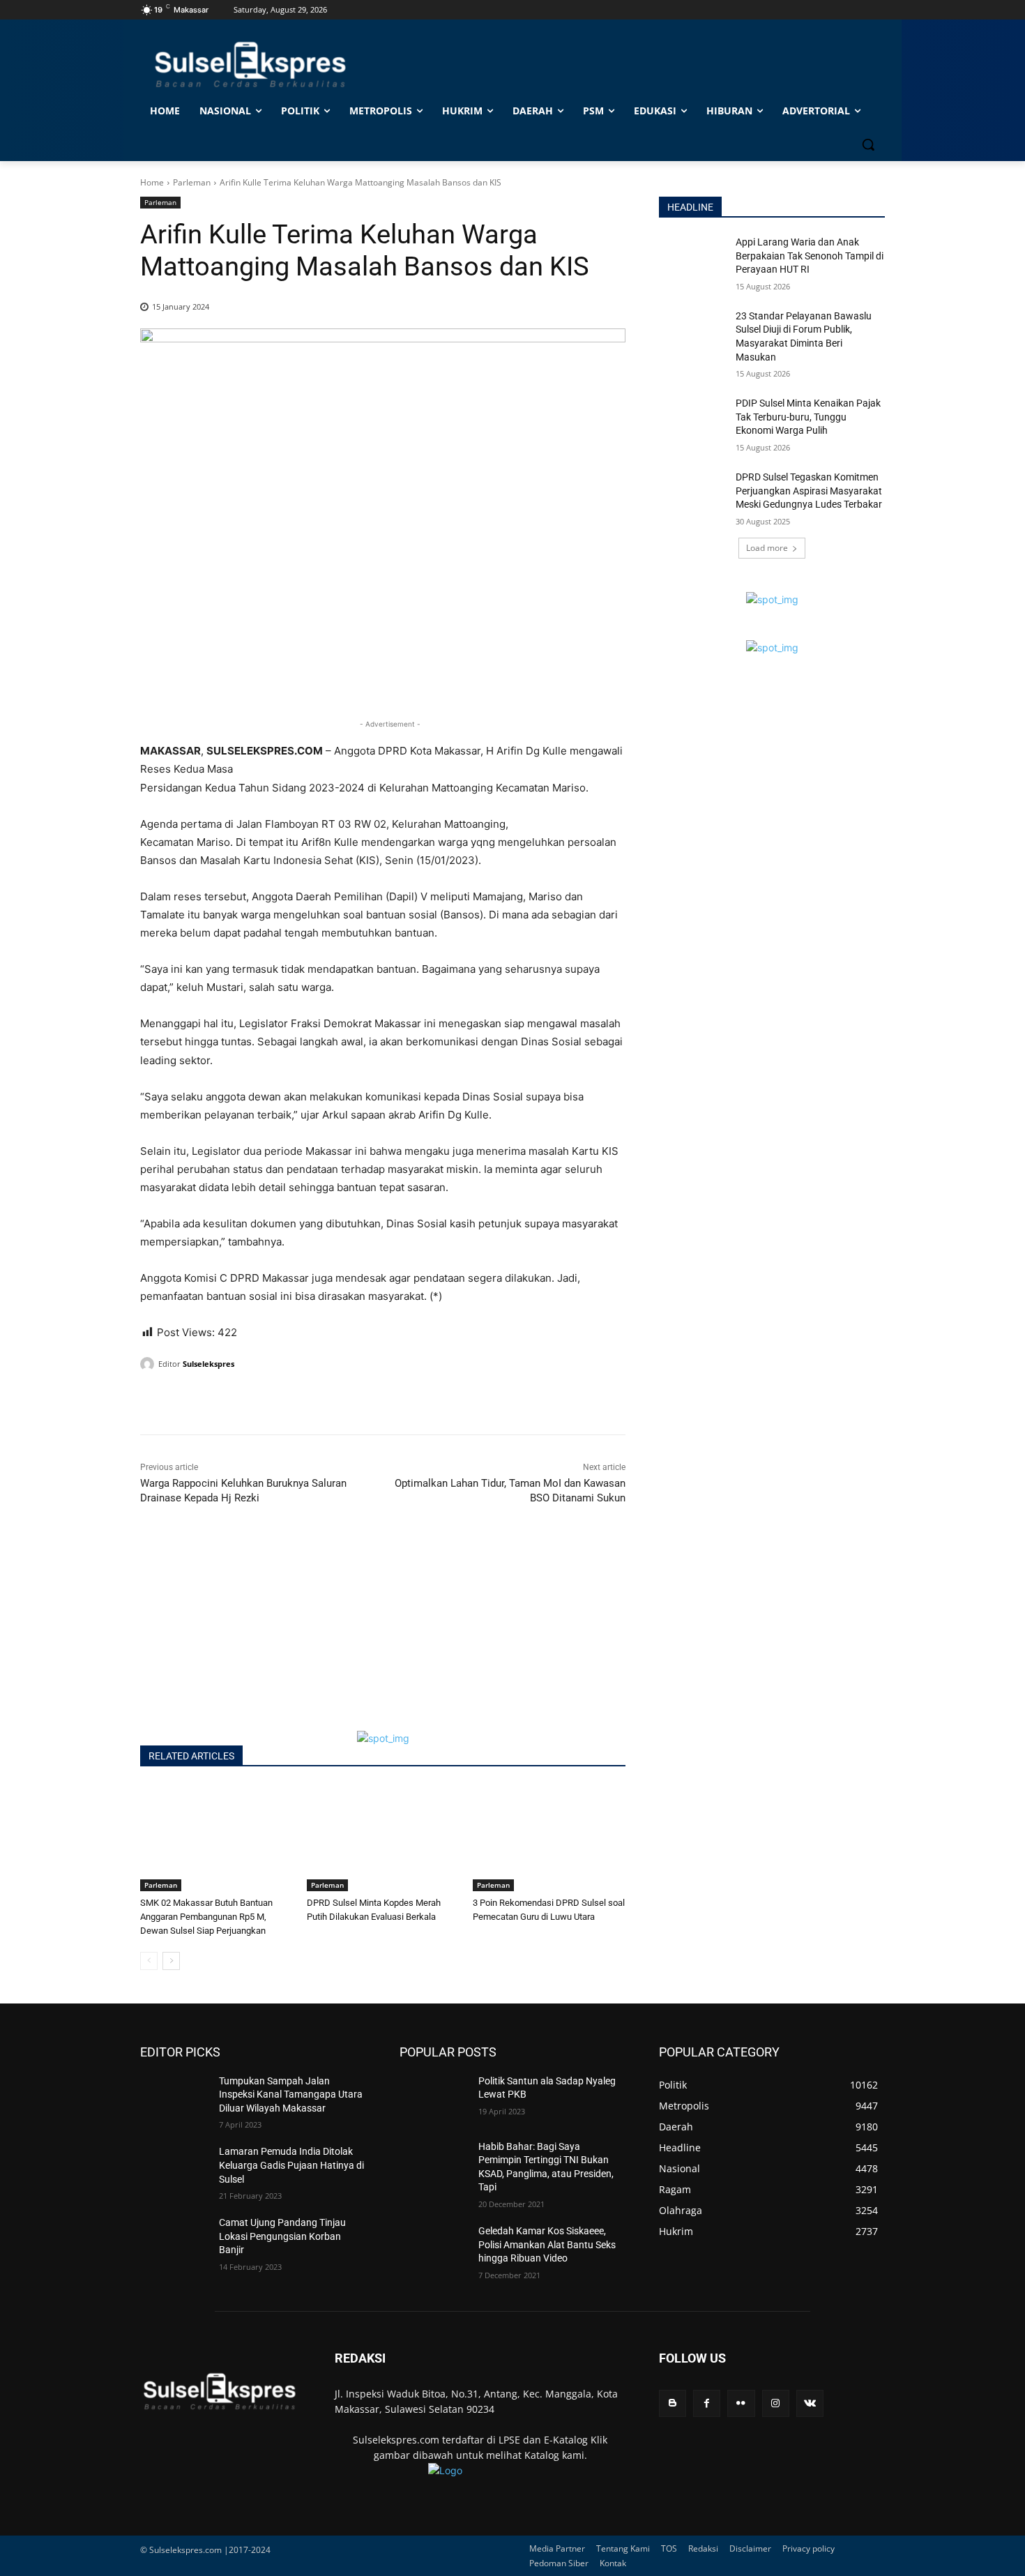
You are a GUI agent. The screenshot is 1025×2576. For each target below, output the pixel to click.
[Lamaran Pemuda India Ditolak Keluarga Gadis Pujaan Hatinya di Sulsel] (174, 2169)
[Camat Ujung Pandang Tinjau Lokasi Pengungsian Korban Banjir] (174, 2240)
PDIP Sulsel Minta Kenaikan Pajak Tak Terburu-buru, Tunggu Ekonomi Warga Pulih (808, 417)
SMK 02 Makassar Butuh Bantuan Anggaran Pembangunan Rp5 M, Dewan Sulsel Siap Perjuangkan (206, 1917)
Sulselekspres (208, 1364)
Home (152, 182)
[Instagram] (776, 2403)
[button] (868, 144)
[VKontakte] (810, 2403)
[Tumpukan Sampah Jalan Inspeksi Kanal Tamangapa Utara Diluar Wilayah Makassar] (174, 2098)
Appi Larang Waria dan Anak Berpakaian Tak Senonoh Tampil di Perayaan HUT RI (810, 256)
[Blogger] (673, 2403)
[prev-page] (149, 1961)
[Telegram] (250, 1400)
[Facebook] (154, 1400)
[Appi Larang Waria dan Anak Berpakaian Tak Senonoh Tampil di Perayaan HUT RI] (693, 259)
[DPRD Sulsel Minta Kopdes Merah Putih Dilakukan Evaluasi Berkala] (383, 1838)
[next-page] (171, 1961)
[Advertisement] (383, 1633)
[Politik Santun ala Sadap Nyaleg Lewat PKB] (433, 2098)
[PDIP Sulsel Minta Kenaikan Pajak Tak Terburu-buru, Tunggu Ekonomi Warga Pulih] (693, 421)
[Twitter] (186, 1400)
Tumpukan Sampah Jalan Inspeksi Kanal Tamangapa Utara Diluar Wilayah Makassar (291, 2094)
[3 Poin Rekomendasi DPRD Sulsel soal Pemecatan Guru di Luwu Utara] (549, 1838)
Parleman (192, 182)
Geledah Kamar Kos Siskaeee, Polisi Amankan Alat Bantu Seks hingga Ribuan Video (547, 2244)
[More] (283, 1400)
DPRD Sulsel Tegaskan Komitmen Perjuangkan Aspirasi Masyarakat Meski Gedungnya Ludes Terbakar (809, 491)
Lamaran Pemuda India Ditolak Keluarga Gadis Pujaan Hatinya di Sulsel (291, 2165)
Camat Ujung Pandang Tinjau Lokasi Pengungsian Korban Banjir (282, 2236)
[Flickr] (741, 2403)
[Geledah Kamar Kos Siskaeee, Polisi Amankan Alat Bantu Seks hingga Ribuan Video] (433, 2248)
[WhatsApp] (218, 1400)
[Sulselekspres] (149, 1364)
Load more (767, 548)
